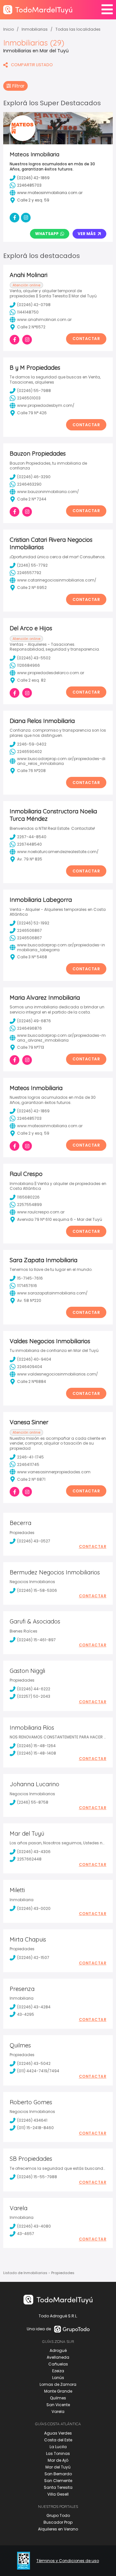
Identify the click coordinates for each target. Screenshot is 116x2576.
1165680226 (28, 1197)
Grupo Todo (58, 2515)
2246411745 (28, 1464)
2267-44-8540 (32, 837)
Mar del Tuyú (58, 2467)
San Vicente (58, 2405)
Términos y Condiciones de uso (68, 2561)
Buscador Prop (58, 2522)
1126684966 (29, 665)
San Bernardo (58, 2474)
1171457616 (27, 1286)
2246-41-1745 (30, 1457)
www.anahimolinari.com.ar (44, 319)
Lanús (58, 2378)
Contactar (86, 339)
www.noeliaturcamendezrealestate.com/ (58, 852)
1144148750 (28, 312)
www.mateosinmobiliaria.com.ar (50, 1126)
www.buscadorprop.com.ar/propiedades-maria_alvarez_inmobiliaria (61, 1038)
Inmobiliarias (35, 29)
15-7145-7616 (30, 1278)
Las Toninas (58, 2453)
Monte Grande (58, 2391)
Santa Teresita (58, 2487)
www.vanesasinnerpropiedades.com (54, 1472)
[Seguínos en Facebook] (15, 340)
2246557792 (29, 573)
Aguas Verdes (58, 2433)
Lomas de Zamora (58, 2384)
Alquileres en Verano (58, 2529)
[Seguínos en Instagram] (27, 340)
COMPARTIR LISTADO (32, 65)
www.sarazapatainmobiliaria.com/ (52, 1293)
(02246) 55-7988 (34, 391)
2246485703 (29, 1118)
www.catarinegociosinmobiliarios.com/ (57, 580)
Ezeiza (58, 2371)
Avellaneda (58, 2357)
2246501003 (29, 398)
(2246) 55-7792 (32, 565)
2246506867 (29, 930)
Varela (58, 2411)
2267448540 (29, 844)
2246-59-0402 (32, 744)
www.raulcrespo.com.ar (41, 1212)
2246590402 (29, 752)
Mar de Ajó (58, 2460)
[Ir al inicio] (38, 10)
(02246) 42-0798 (34, 305)
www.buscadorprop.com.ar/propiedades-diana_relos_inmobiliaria (61, 761)
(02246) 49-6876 (34, 1021)
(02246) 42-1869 (33, 1111)
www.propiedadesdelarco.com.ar (51, 673)
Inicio (9, 29)
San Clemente (58, 2481)
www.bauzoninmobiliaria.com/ (48, 492)
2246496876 (29, 1028)
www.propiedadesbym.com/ (46, 405)
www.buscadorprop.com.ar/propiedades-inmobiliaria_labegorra (61, 948)
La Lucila (58, 2447)
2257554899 (29, 1205)
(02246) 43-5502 (34, 658)
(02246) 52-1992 (33, 923)
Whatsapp (47, 234)
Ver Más (87, 234)
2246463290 (29, 484)
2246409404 (30, 1367)
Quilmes (58, 2398)
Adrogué (58, 2350)
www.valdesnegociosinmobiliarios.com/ (58, 1374)
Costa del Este (58, 2440)
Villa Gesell (58, 2494)
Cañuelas (58, 2364)
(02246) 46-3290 (34, 477)
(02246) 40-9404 (34, 1359)
